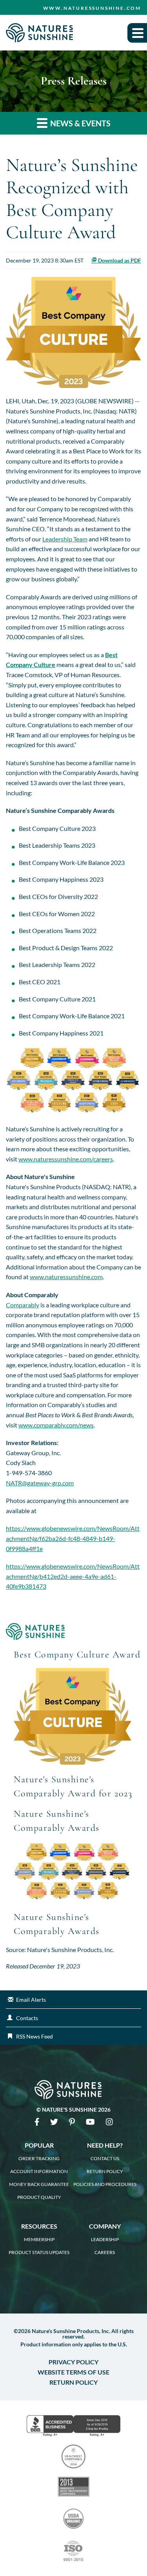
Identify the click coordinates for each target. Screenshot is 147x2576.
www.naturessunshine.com (92, 8)
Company (105, 2226)
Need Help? (105, 2145)
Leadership (105, 2240)
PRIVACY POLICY (73, 2362)
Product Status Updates (39, 2252)
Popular (39, 2145)
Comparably (23, 1305)
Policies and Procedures (105, 2184)
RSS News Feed (34, 2036)
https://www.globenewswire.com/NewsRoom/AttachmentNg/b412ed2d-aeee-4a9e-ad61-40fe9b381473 (73, 1576)
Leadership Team (65, 539)
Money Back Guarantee (39, 2184)
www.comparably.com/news (56, 1425)
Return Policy (105, 2172)
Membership (39, 2240)
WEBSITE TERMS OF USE (73, 2372)
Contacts (27, 2018)
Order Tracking (39, 2159)
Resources (39, 2226)
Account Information (39, 2172)
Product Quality (39, 2197)
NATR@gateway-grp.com (40, 1483)
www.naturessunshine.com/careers (66, 1159)
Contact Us (105, 2159)
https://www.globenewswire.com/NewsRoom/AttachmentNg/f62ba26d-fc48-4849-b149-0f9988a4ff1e (73, 1538)
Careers (105, 2252)
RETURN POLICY (73, 2382)
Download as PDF (119, 260)
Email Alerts (31, 2000)
